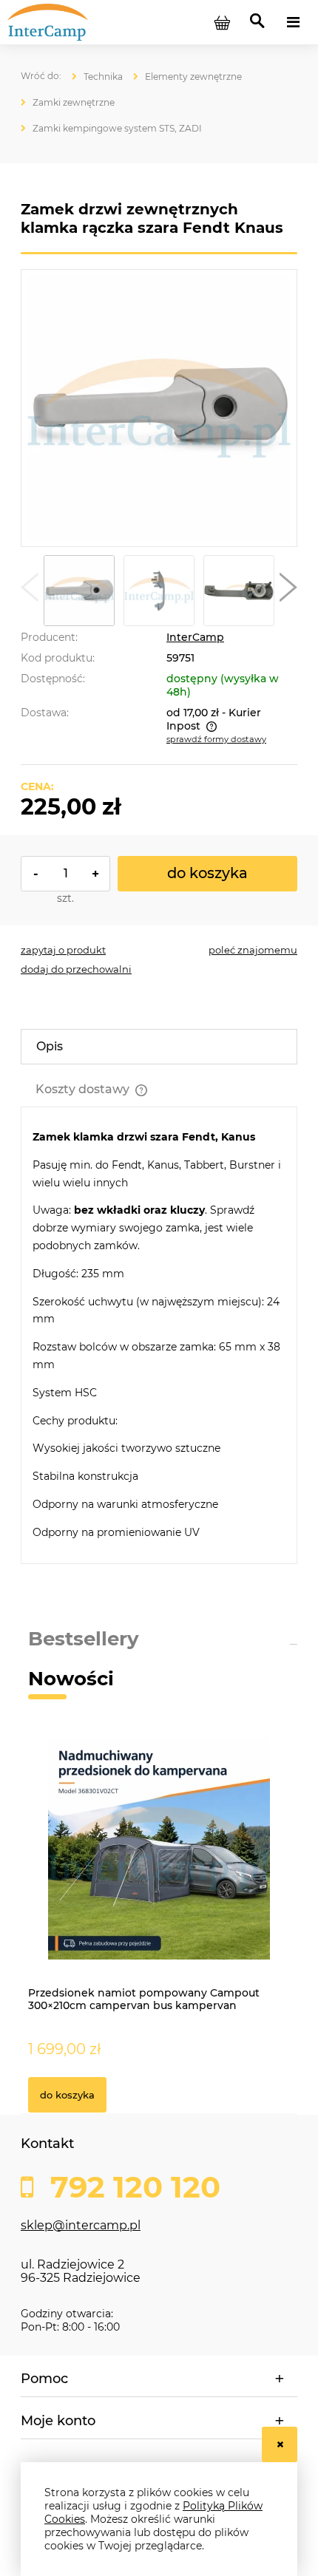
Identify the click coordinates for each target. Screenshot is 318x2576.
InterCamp (195, 637)
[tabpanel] (159, 1335)
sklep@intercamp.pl (81, 2225)
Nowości (71, 1679)
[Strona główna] (81, 21)
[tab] (159, 1047)
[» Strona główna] (41, 76)
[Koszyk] (222, 22)
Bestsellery (84, 1639)
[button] (30, 591)
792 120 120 (131, 2187)
